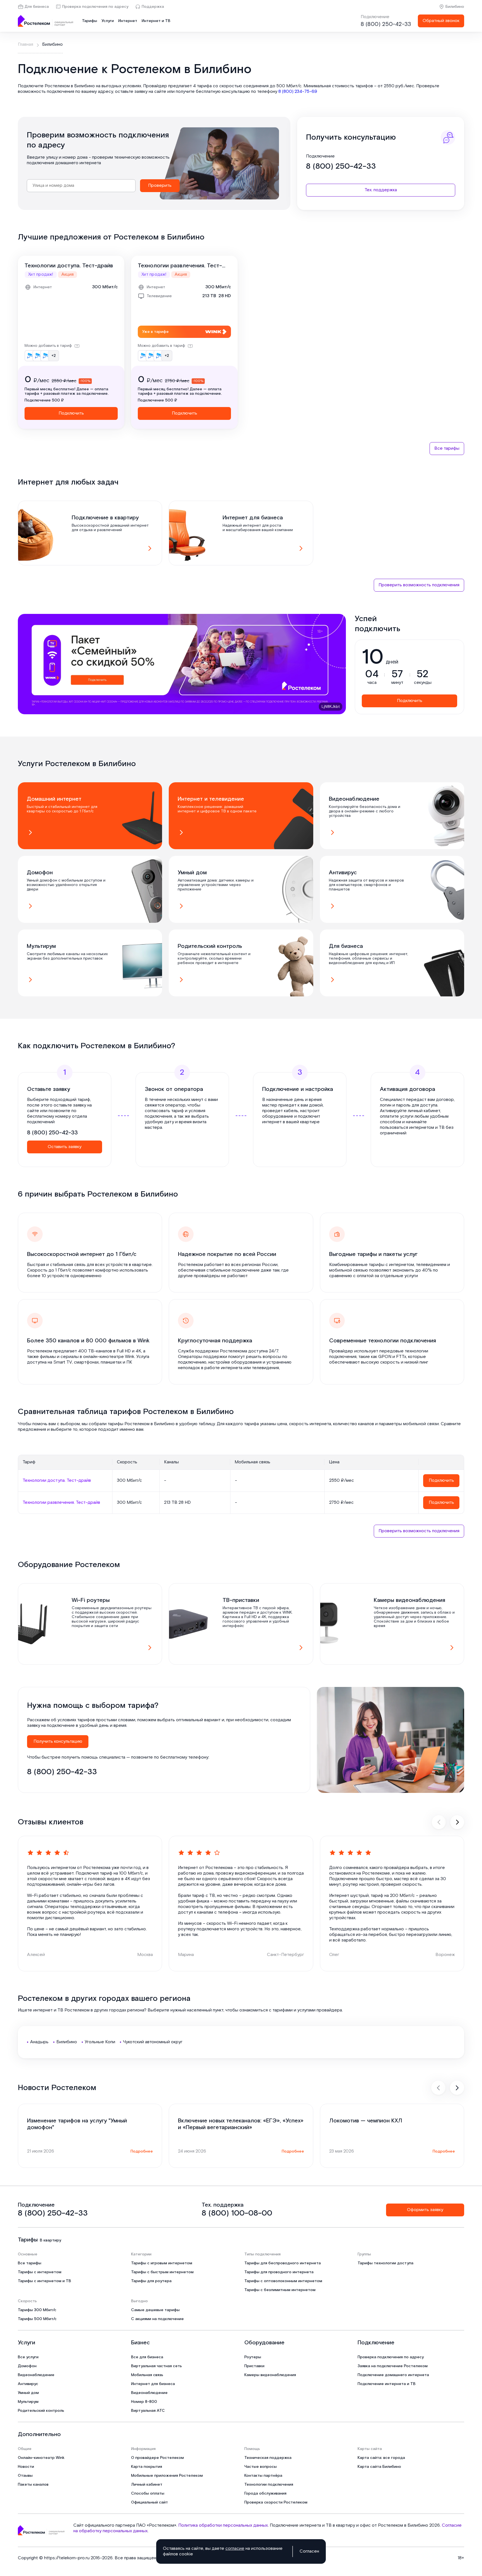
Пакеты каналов (33, 2485)
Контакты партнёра (263, 2476)
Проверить (160, 186)
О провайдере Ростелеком (157, 2458)
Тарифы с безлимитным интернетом (280, 2290)
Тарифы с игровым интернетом (162, 2263)
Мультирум (28, 2402)
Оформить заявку (425, 2210)
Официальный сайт (150, 2502)
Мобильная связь (147, 2375)
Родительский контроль (41, 2411)
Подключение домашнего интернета (393, 2375)
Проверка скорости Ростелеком (276, 2502)
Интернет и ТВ (156, 21)
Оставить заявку (65, 1147)
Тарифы (90, 21)
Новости (26, 2467)
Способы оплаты (148, 2493)
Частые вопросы (261, 2467)
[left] (439, 1822)
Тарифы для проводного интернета (279, 2272)
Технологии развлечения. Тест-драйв (180, 266)
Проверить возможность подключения (419, 585)
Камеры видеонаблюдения (270, 2375)
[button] (241, 89)
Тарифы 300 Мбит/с (37, 2310)
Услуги (108, 21)
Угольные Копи (100, 2042)
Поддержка (153, 7)
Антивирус (28, 2384)
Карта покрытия (147, 2467)
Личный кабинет (147, 2485)
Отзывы (25, 2476)
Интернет (128, 21)
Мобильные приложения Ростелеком (167, 2476)
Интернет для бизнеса (153, 2384)
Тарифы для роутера (151, 2281)
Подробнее (142, 2151)
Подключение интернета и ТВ (387, 2384)
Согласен (309, 2551)
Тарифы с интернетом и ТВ (44, 2281)
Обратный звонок (441, 21)
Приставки (254, 2366)
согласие (235, 2549)
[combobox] (81, 186)
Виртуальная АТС (148, 2411)
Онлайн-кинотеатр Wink (41, 2458)
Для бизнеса (37, 7)
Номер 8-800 (144, 2402)
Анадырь (39, 2042)
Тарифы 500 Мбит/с (37, 2319)
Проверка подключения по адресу (95, 7)
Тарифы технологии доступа (385, 2263)
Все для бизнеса (147, 2357)
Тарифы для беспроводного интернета (283, 2263)
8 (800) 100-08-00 (237, 2213)
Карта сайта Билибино (379, 2467)
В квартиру (50, 2240)
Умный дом (28, 2393)
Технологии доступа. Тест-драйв (69, 266)
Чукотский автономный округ (153, 2042)
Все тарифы (447, 448)
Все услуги (28, 2357)
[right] (457, 1822)
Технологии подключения (269, 2485)
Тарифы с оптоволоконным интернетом (283, 2281)
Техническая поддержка (268, 2458)
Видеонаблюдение (36, 2375)
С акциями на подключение (157, 2319)
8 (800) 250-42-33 (386, 24)
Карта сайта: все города (381, 2458)
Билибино (455, 7)
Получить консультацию (58, 1741)
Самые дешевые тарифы (155, 2310)
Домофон (27, 2366)
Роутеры (253, 2357)
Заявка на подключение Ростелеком (393, 2366)
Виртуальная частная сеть (156, 2366)
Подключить (71, 413)
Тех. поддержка (381, 190)
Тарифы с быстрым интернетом (162, 2272)
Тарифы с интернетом (40, 2272)
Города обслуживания (265, 2493)
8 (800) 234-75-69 (298, 92)
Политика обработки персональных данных (223, 2525)
